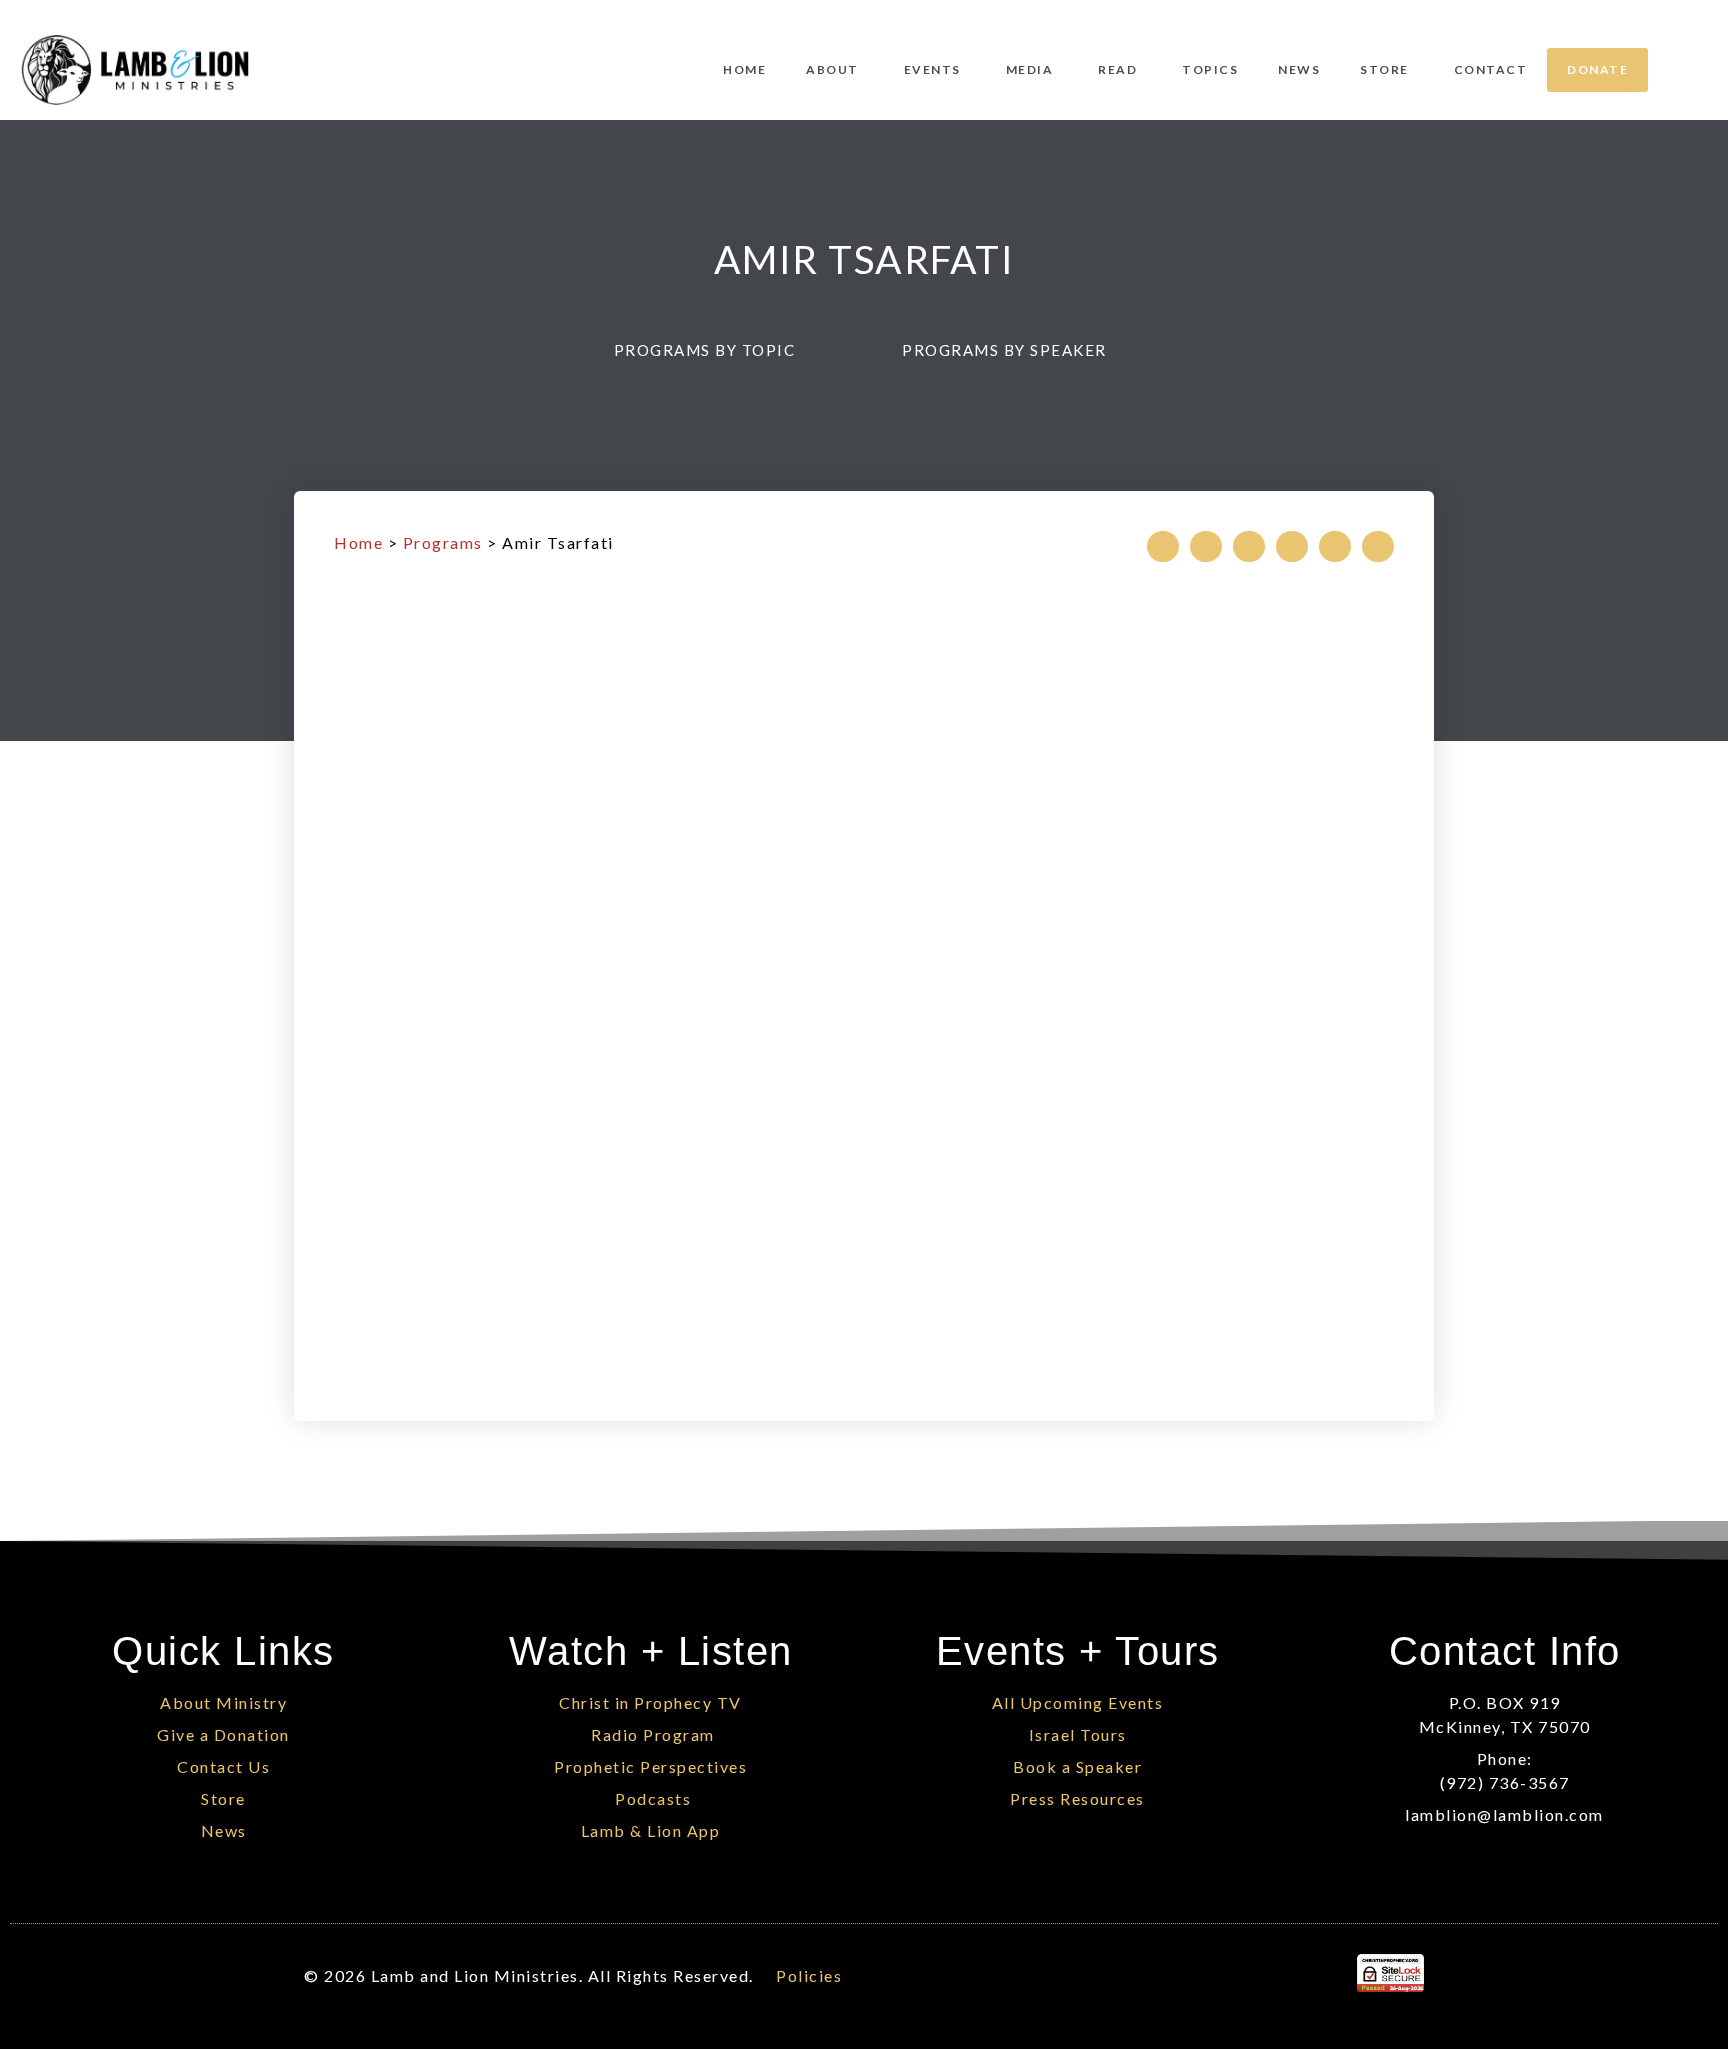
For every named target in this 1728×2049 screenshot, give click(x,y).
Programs (443, 542)
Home (358, 542)
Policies (809, 1975)
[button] (714, 350)
